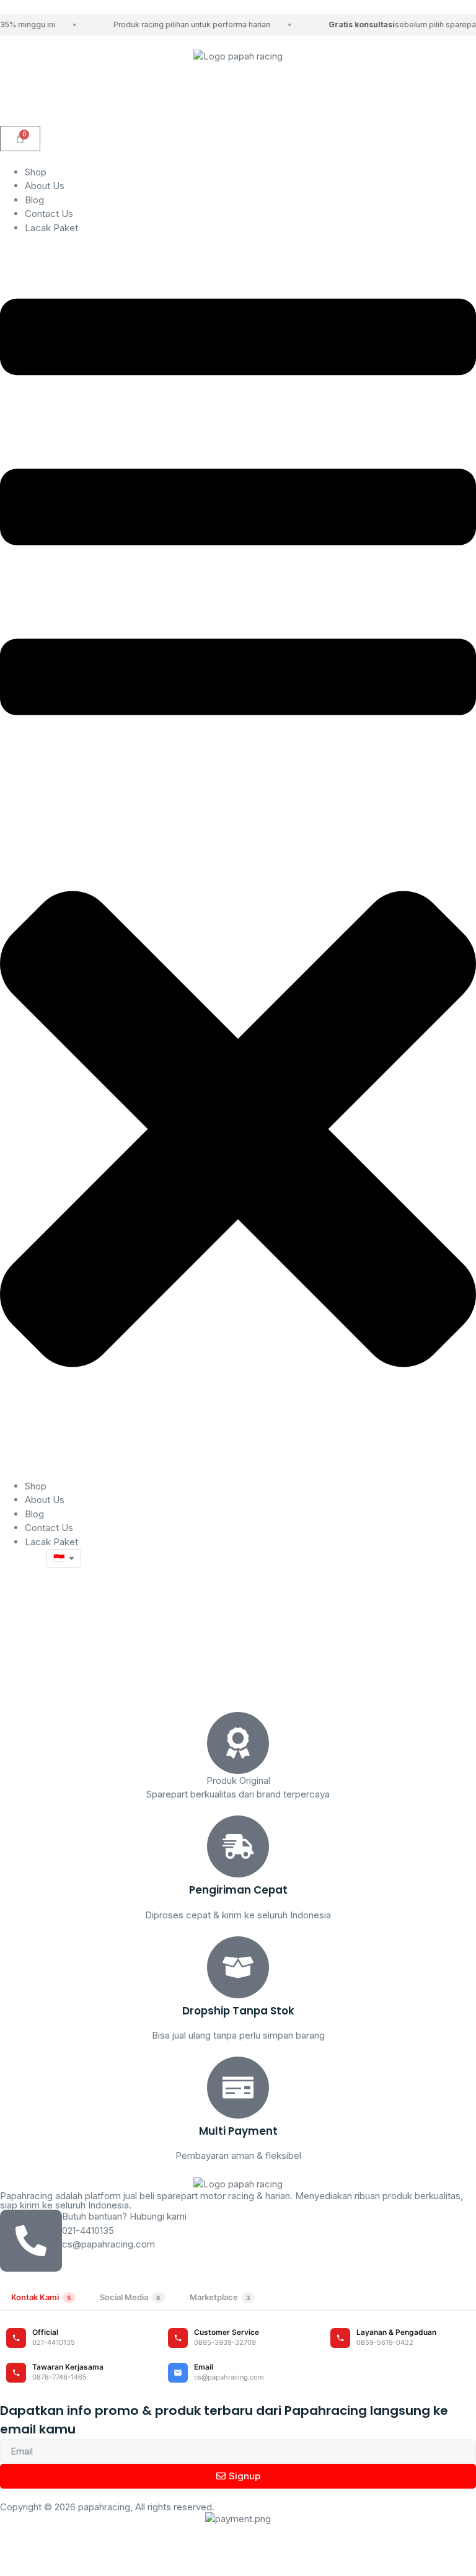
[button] (238, 857)
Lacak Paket (51, 228)
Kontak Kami (41, 2297)
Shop (36, 172)
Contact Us (49, 214)
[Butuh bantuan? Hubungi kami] (31, 2241)
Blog (34, 200)
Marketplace (220, 2297)
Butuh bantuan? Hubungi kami (124, 2216)
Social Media (130, 2297)
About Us (45, 186)
